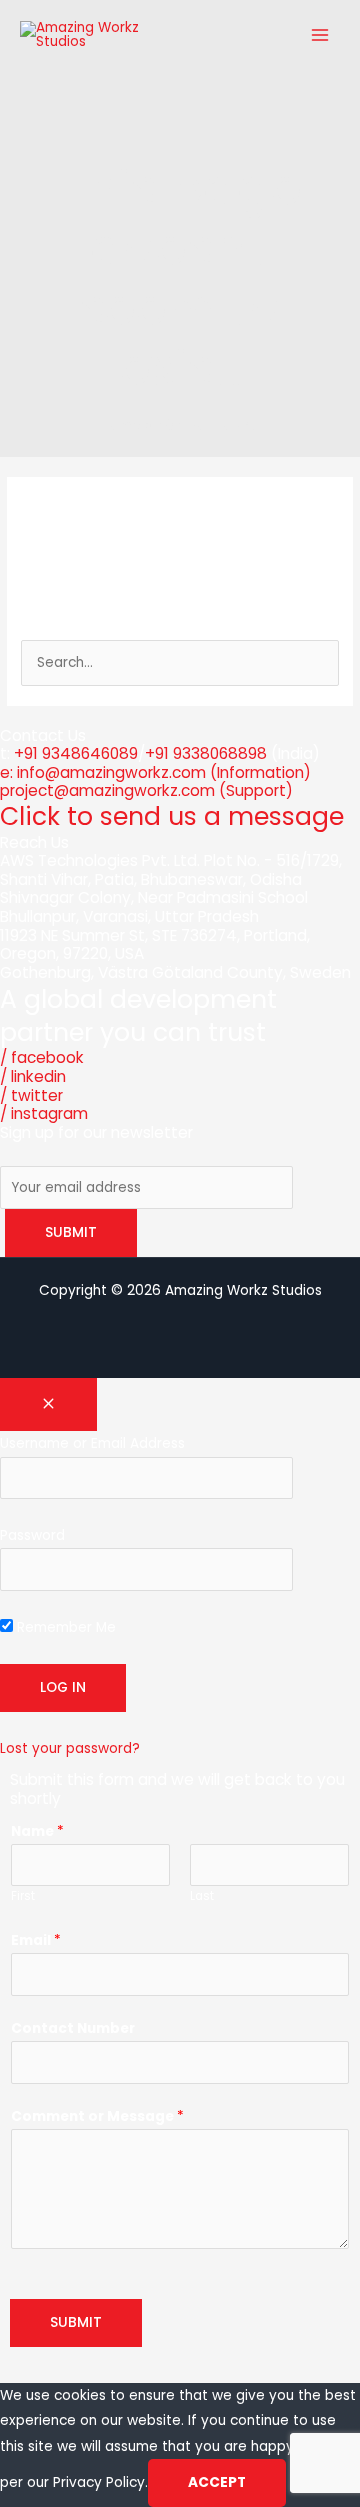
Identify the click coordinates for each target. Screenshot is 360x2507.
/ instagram (44, 1113)
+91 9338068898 (206, 753)
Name (37, 1831)
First (23, 1896)
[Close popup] (48, 1405)
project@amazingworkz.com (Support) (146, 790)
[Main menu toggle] (320, 34)
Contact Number (73, 2028)
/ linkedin (33, 1076)
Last (202, 1896)
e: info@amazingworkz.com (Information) (155, 772)
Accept (217, 2482)
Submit (76, 2322)
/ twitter (31, 1095)
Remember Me (64, 1627)
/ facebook (42, 1057)
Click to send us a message (172, 816)
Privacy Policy (99, 2482)
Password (32, 1535)
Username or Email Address (92, 1443)
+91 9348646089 (76, 753)
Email (36, 1940)
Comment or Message (97, 2116)
